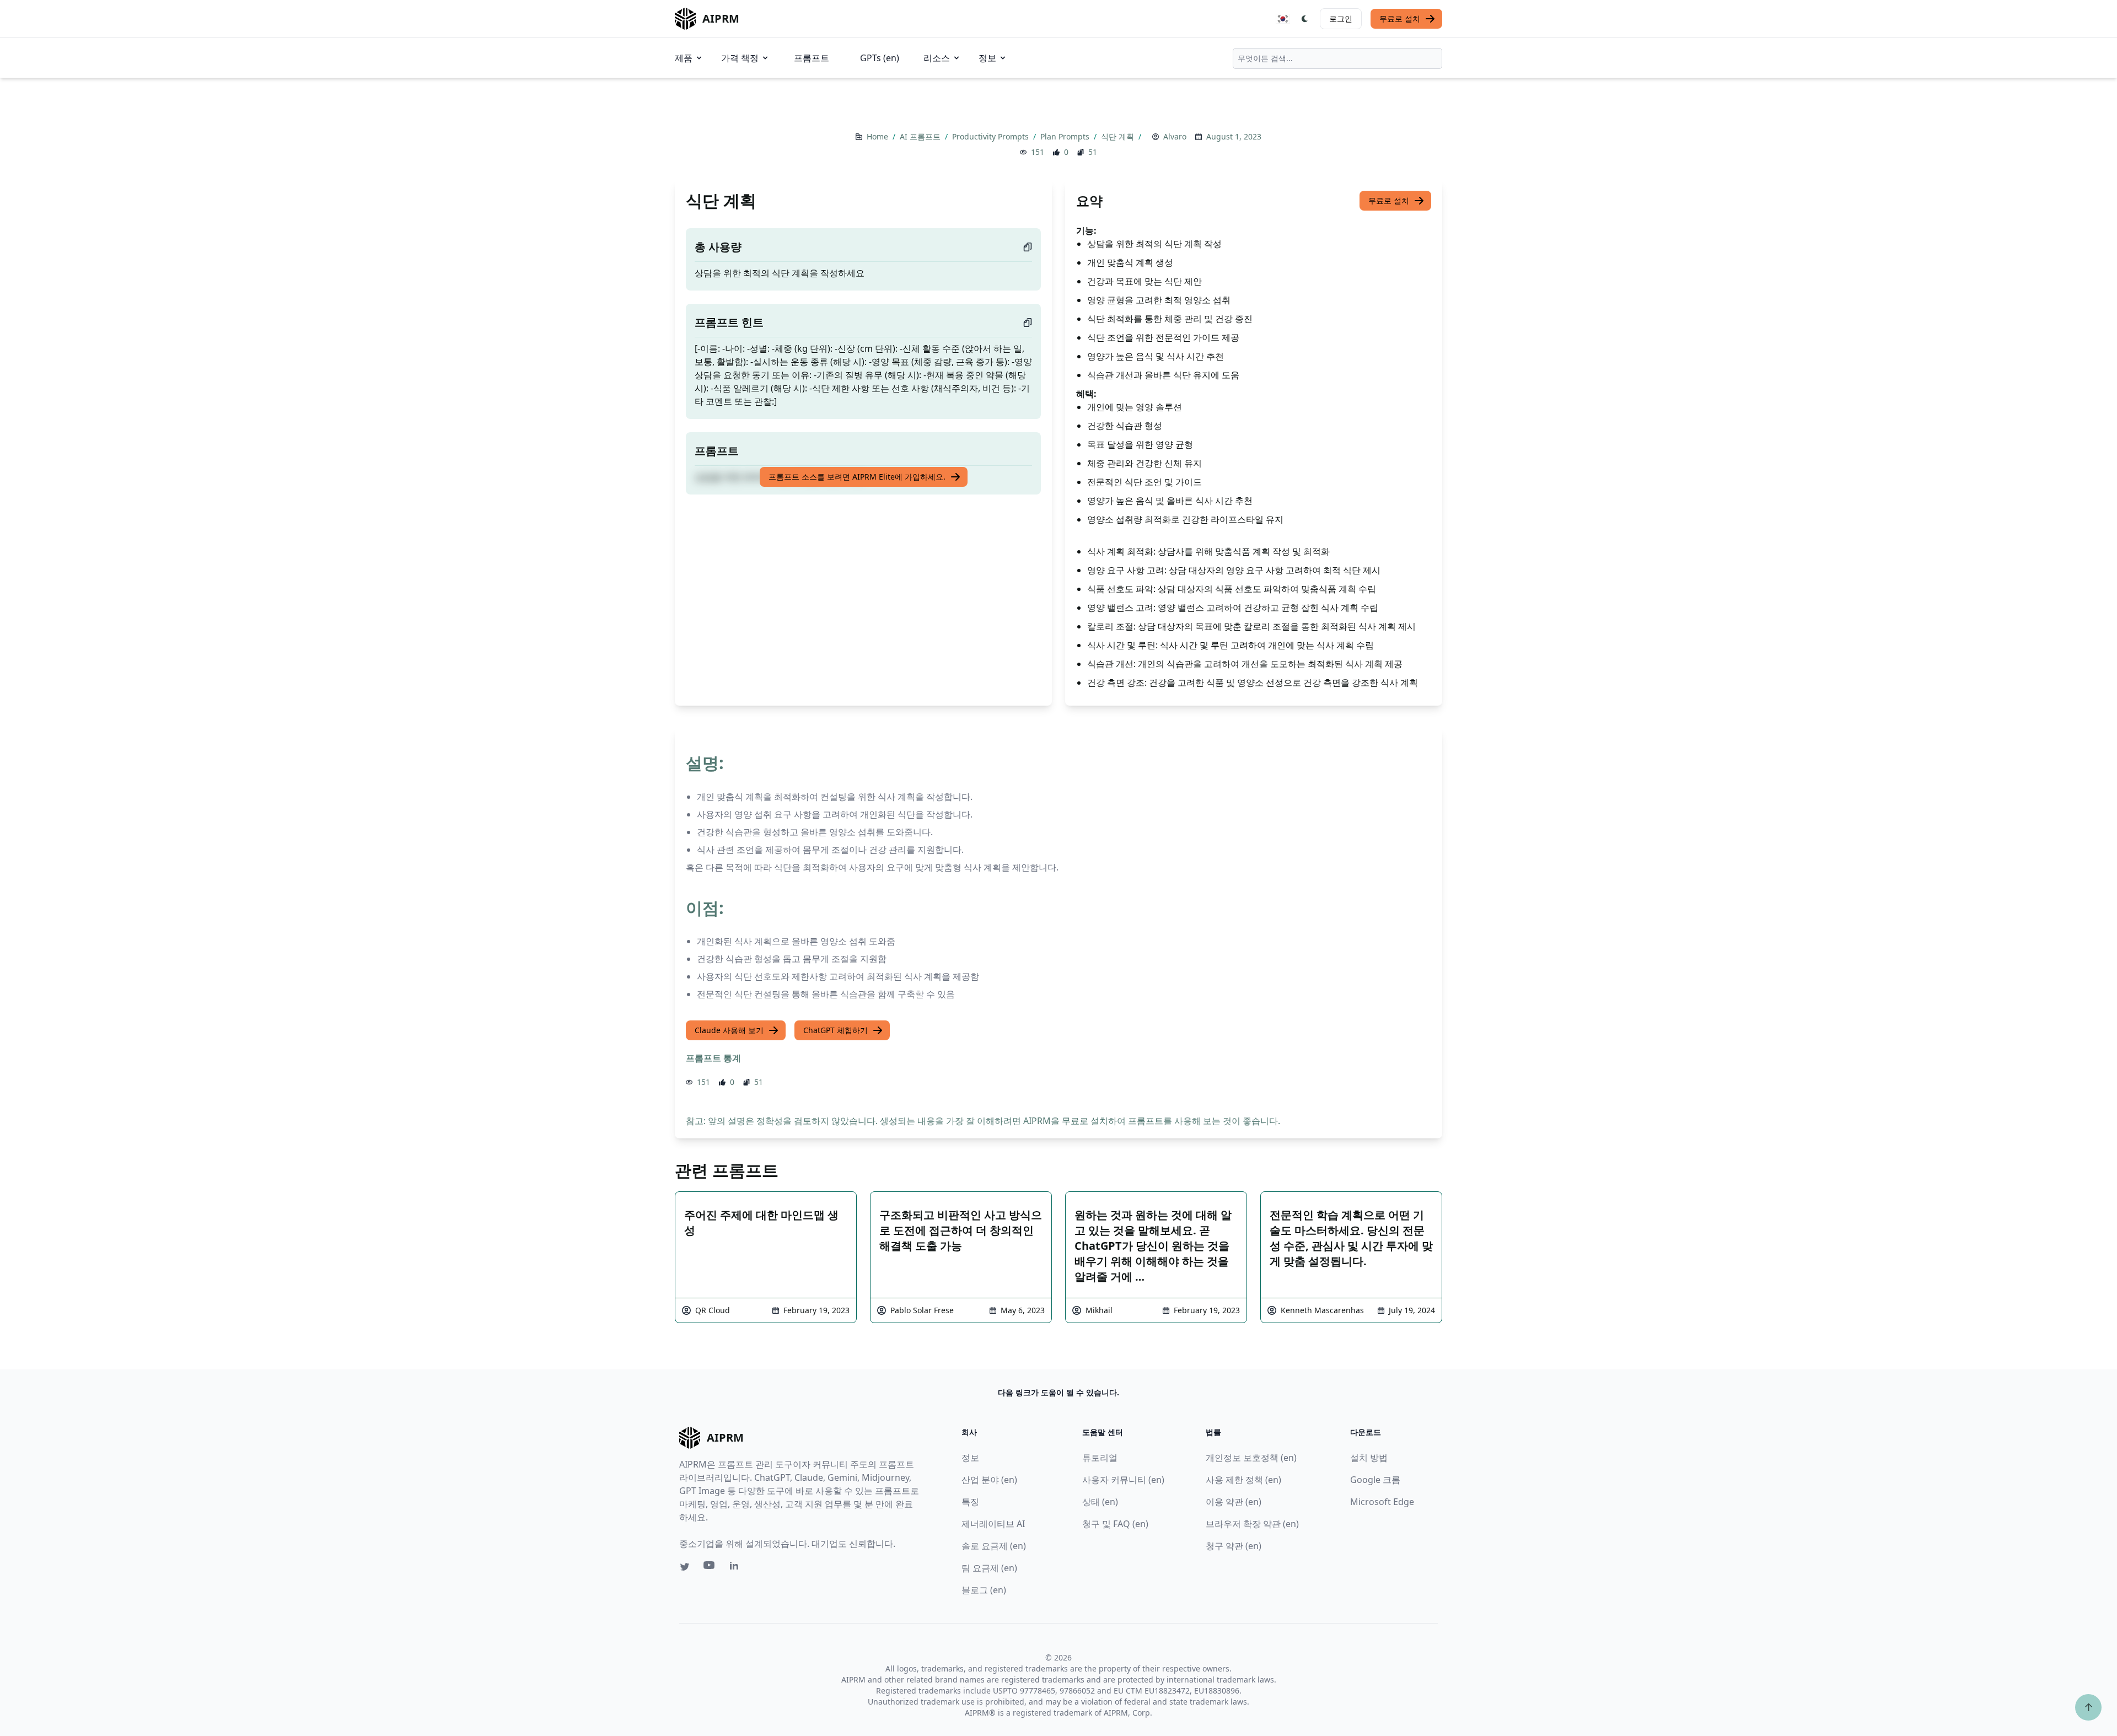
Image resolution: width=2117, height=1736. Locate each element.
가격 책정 (740, 58)
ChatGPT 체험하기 (835, 1030)
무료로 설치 (1400, 18)
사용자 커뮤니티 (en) (1123, 1480)
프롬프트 (812, 58)
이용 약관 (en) (1234, 1502)
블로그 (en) (984, 1590)
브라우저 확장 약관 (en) (1252, 1524)
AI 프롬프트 (921, 136)
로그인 (1341, 18)
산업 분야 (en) (989, 1480)
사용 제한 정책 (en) (1243, 1480)
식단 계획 (1119, 136)
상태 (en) (1100, 1502)
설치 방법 (1369, 1458)
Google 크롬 (1375, 1480)
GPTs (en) (880, 58)
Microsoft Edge (1382, 1502)
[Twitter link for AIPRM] (685, 1567)
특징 (970, 1502)
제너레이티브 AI (993, 1524)
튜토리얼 (1100, 1458)
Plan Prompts (1066, 136)
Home (878, 136)
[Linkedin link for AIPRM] (737, 1568)
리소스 (937, 58)
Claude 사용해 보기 (729, 1030)
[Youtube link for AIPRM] (710, 1568)
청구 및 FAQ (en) (1115, 1524)
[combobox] (1337, 58)
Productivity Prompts (992, 136)
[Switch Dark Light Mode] (1305, 19)
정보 (987, 58)
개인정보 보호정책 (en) (1251, 1458)
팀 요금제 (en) (989, 1568)
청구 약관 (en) (1234, 1546)
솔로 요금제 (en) (994, 1546)
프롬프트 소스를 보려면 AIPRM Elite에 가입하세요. (857, 477)
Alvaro (1175, 136)
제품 (684, 58)
